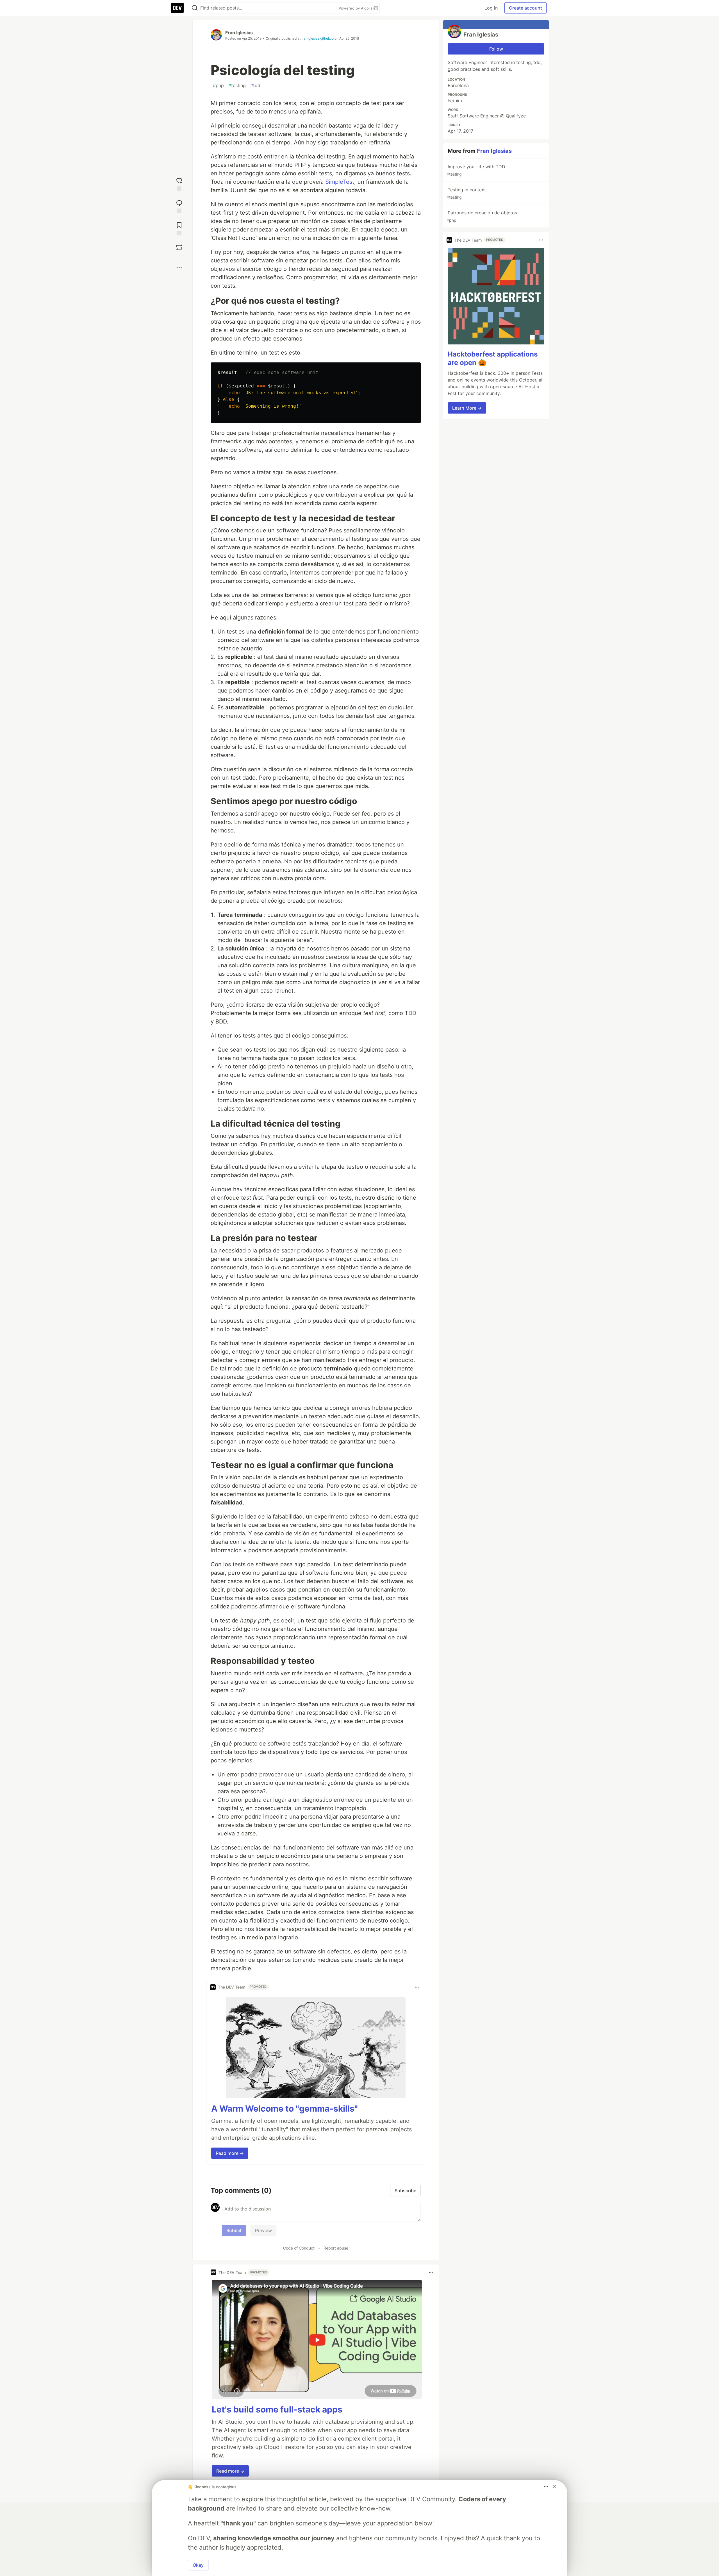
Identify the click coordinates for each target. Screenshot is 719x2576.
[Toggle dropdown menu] (417, 1987)
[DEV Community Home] (177, 8)
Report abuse (336, 2248)
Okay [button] (198, 2565)
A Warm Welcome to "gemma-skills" (285, 2109)
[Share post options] (179, 268)
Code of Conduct (299, 2248)
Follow (496, 49)
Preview (263, 2230)
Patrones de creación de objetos (482, 216)
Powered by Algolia (356, 8)
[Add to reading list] (179, 228)
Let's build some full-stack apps (277, 2409)
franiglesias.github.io (318, 38)
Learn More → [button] (467, 408)
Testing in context (466, 193)
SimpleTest (340, 182)
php (218, 85)
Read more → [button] (230, 2153)
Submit (234, 2230)
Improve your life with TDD (476, 170)
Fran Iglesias (239, 33)
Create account (525, 8)
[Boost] (179, 247)
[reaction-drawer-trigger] (179, 184)
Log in (491, 8)
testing (237, 85)
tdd (255, 85)
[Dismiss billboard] (554, 2487)
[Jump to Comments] (179, 206)
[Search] (195, 8)
